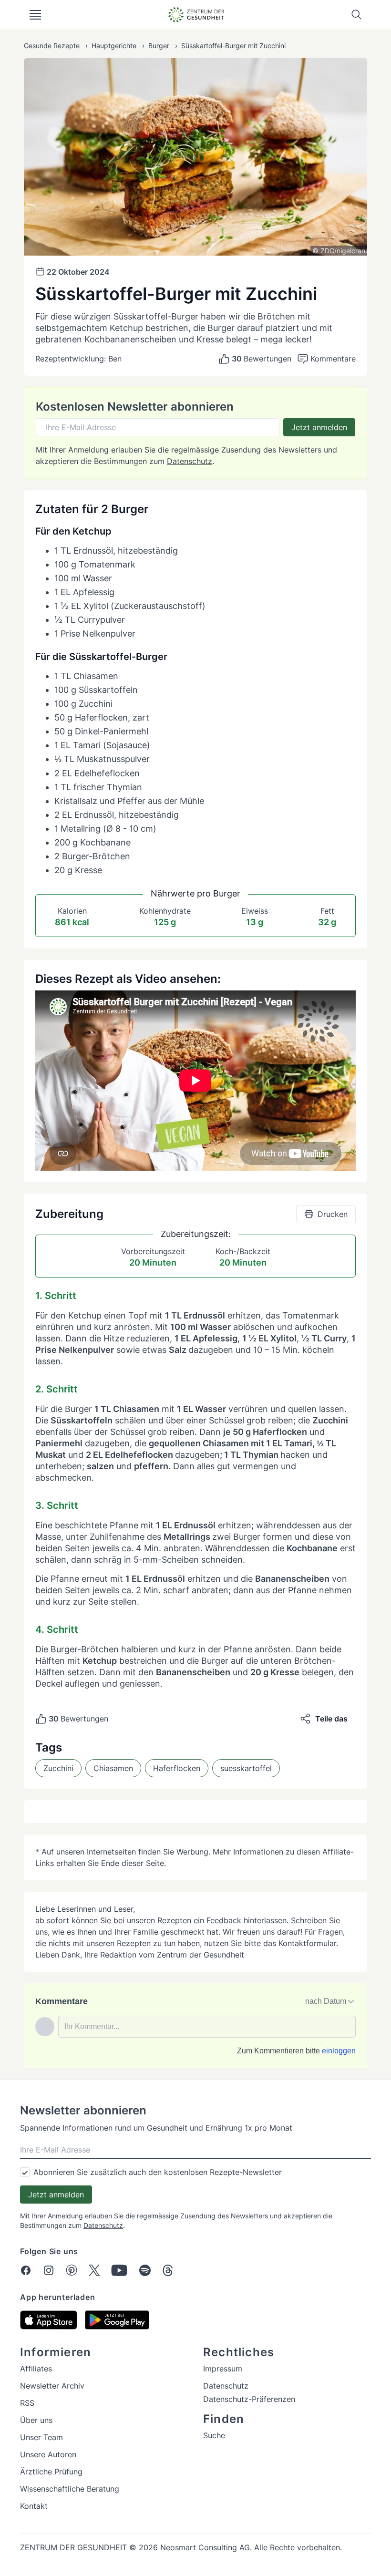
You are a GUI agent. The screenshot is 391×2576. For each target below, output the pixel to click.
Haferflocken (177, 1768)
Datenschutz (190, 461)
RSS (27, 2403)
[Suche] (357, 15)
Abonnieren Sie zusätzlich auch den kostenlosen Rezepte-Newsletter (158, 2172)
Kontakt (34, 2506)
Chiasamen (113, 1768)
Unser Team (41, 2437)
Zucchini (58, 1768)
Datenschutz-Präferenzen (249, 2399)
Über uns (36, 2420)
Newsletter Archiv (52, 2386)
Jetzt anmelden (319, 427)
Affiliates (36, 2369)
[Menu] (35, 15)
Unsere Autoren (48, 2454)
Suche (214, 2435)
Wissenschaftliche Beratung (70, 2489)
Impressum (223, 2369)
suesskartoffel (246, 1768)
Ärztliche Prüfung (51, 2472)
